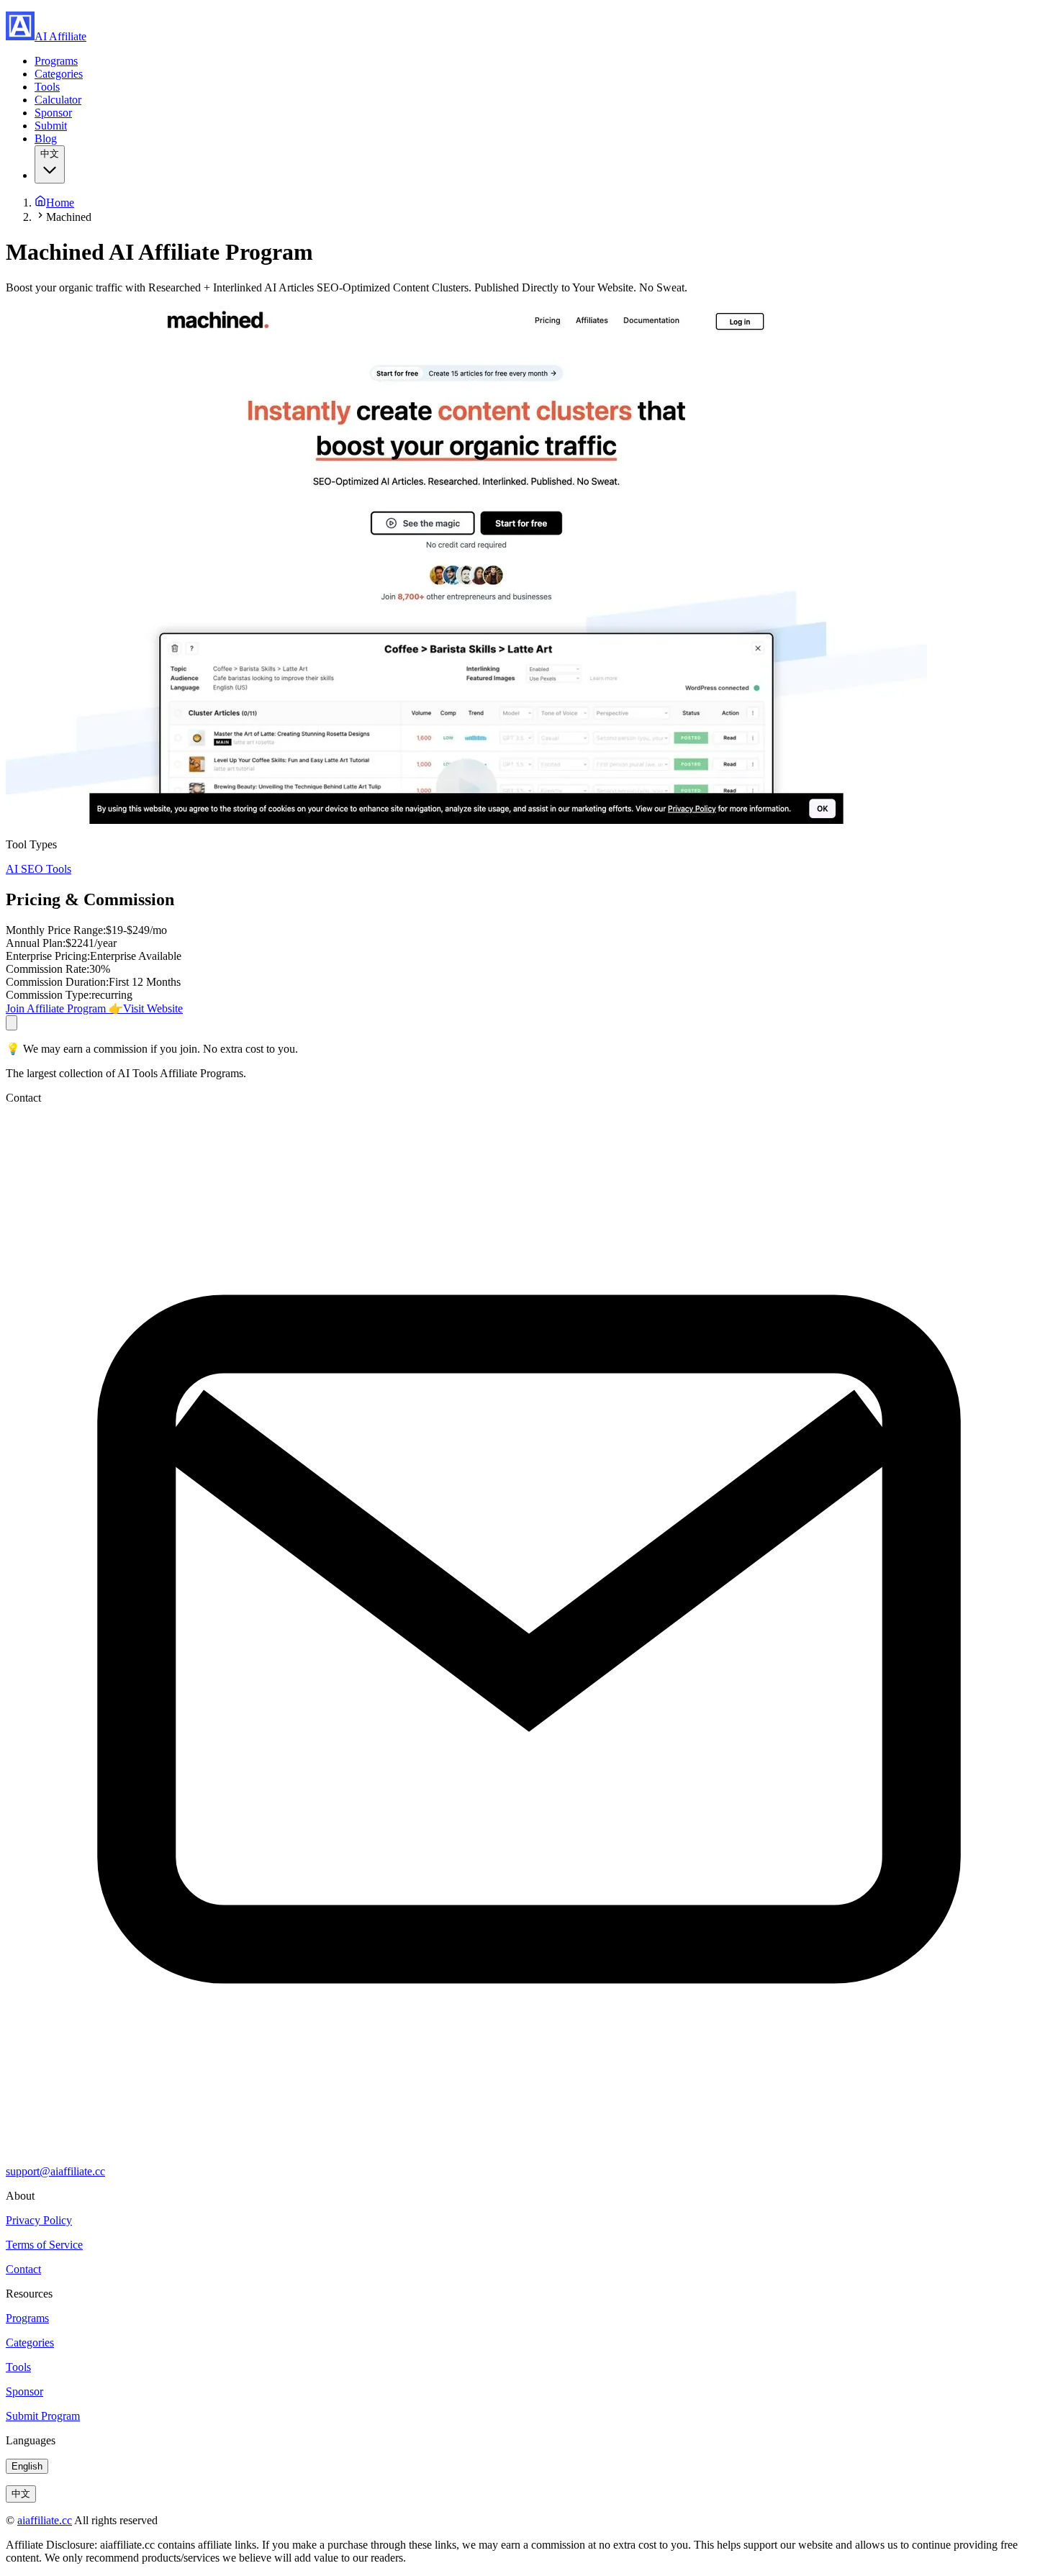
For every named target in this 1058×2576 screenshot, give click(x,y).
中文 (21, 2494)
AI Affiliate (60, 36)
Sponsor (53, 113)
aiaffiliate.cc (45, 2520)
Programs (56, 61)
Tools (47, 87)
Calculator (58, 100)
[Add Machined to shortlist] (12, 1023)
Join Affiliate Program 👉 (64, 1008)
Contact (23, 2269)
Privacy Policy (39, 2220)
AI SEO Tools (39, 869)
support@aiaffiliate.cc (55, 2171)
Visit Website (153, 1008)
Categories (59, 74)
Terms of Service (44, 2245)
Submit (51, 126)
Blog (46, 139)
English (27, 2466)
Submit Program (43, 2416)
